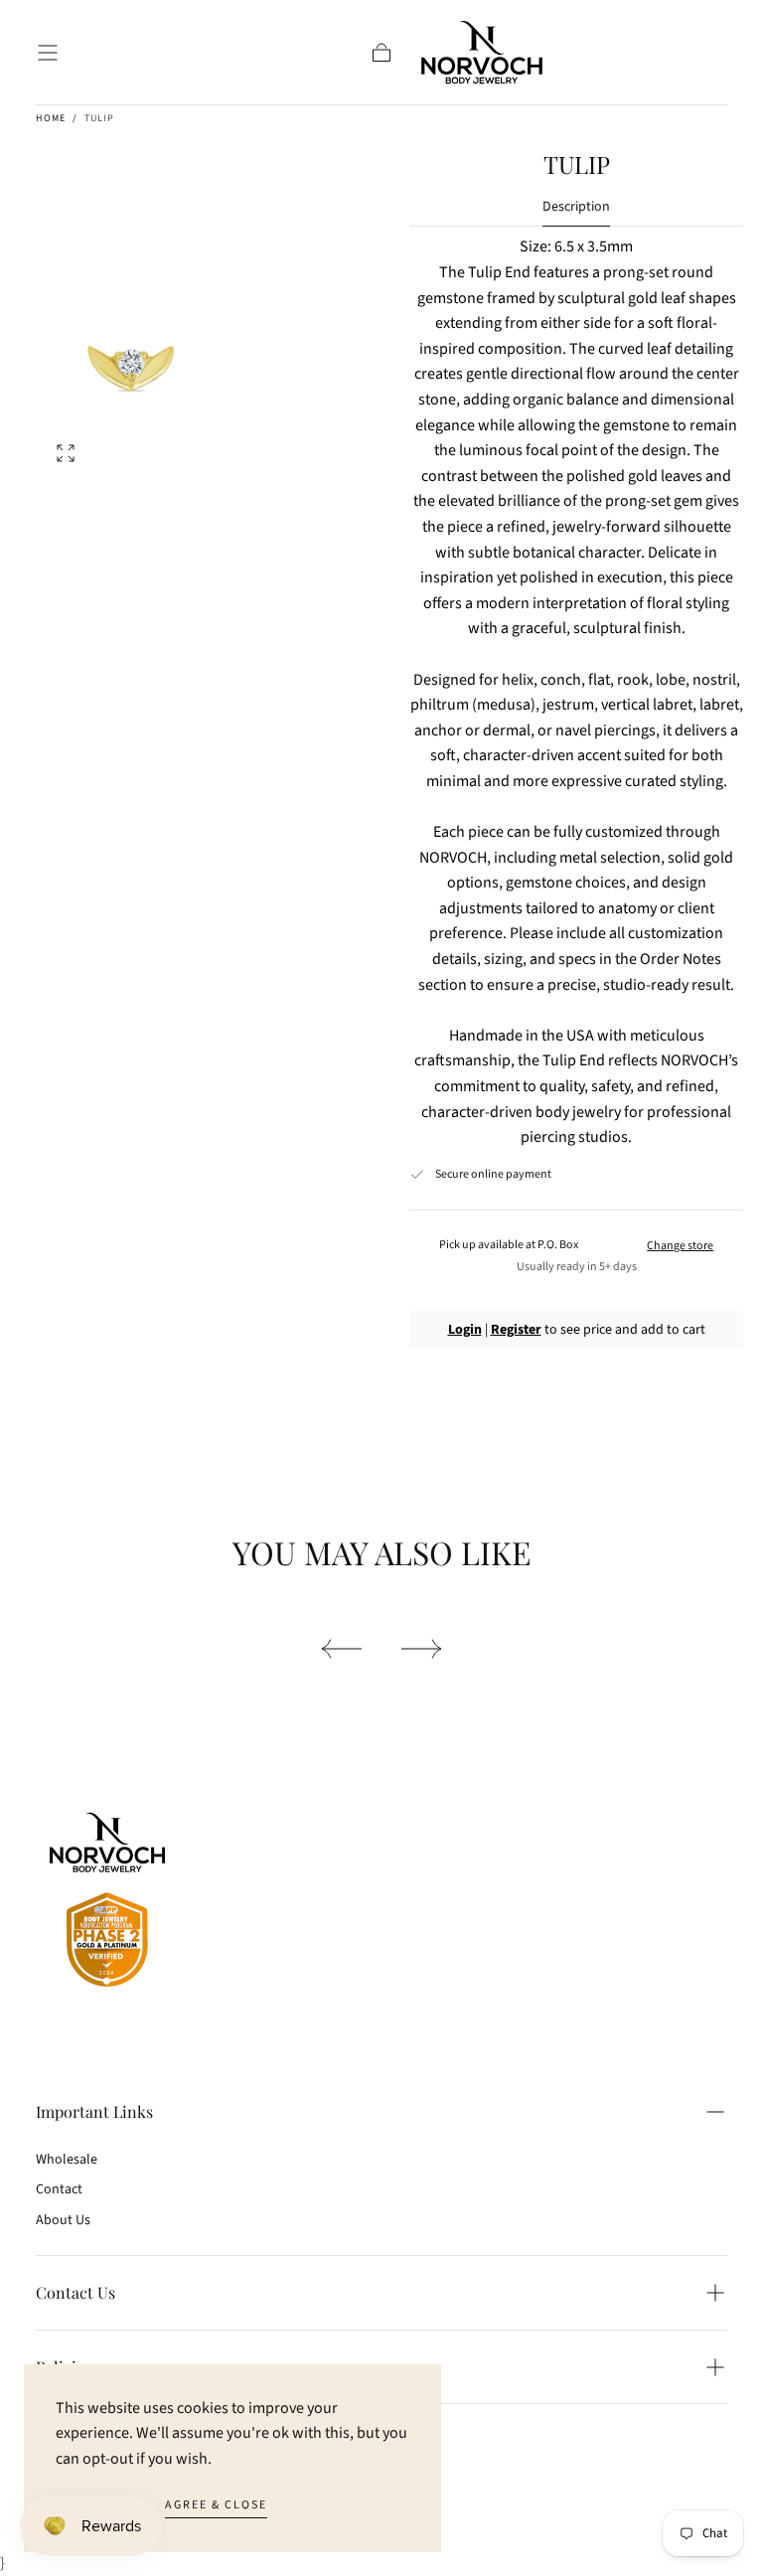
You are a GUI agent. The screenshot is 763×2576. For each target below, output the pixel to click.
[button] (48, 53)
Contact (59, 2189)
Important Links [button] (94, 2111)
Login (465, 1330)
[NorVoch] (107, 1904)
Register (516, 1330)
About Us (63, 2220)
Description (576, 208)
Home (51, 118)
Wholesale (67, 2160)
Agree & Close (216, 2505)
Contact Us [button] (76, 2292)
